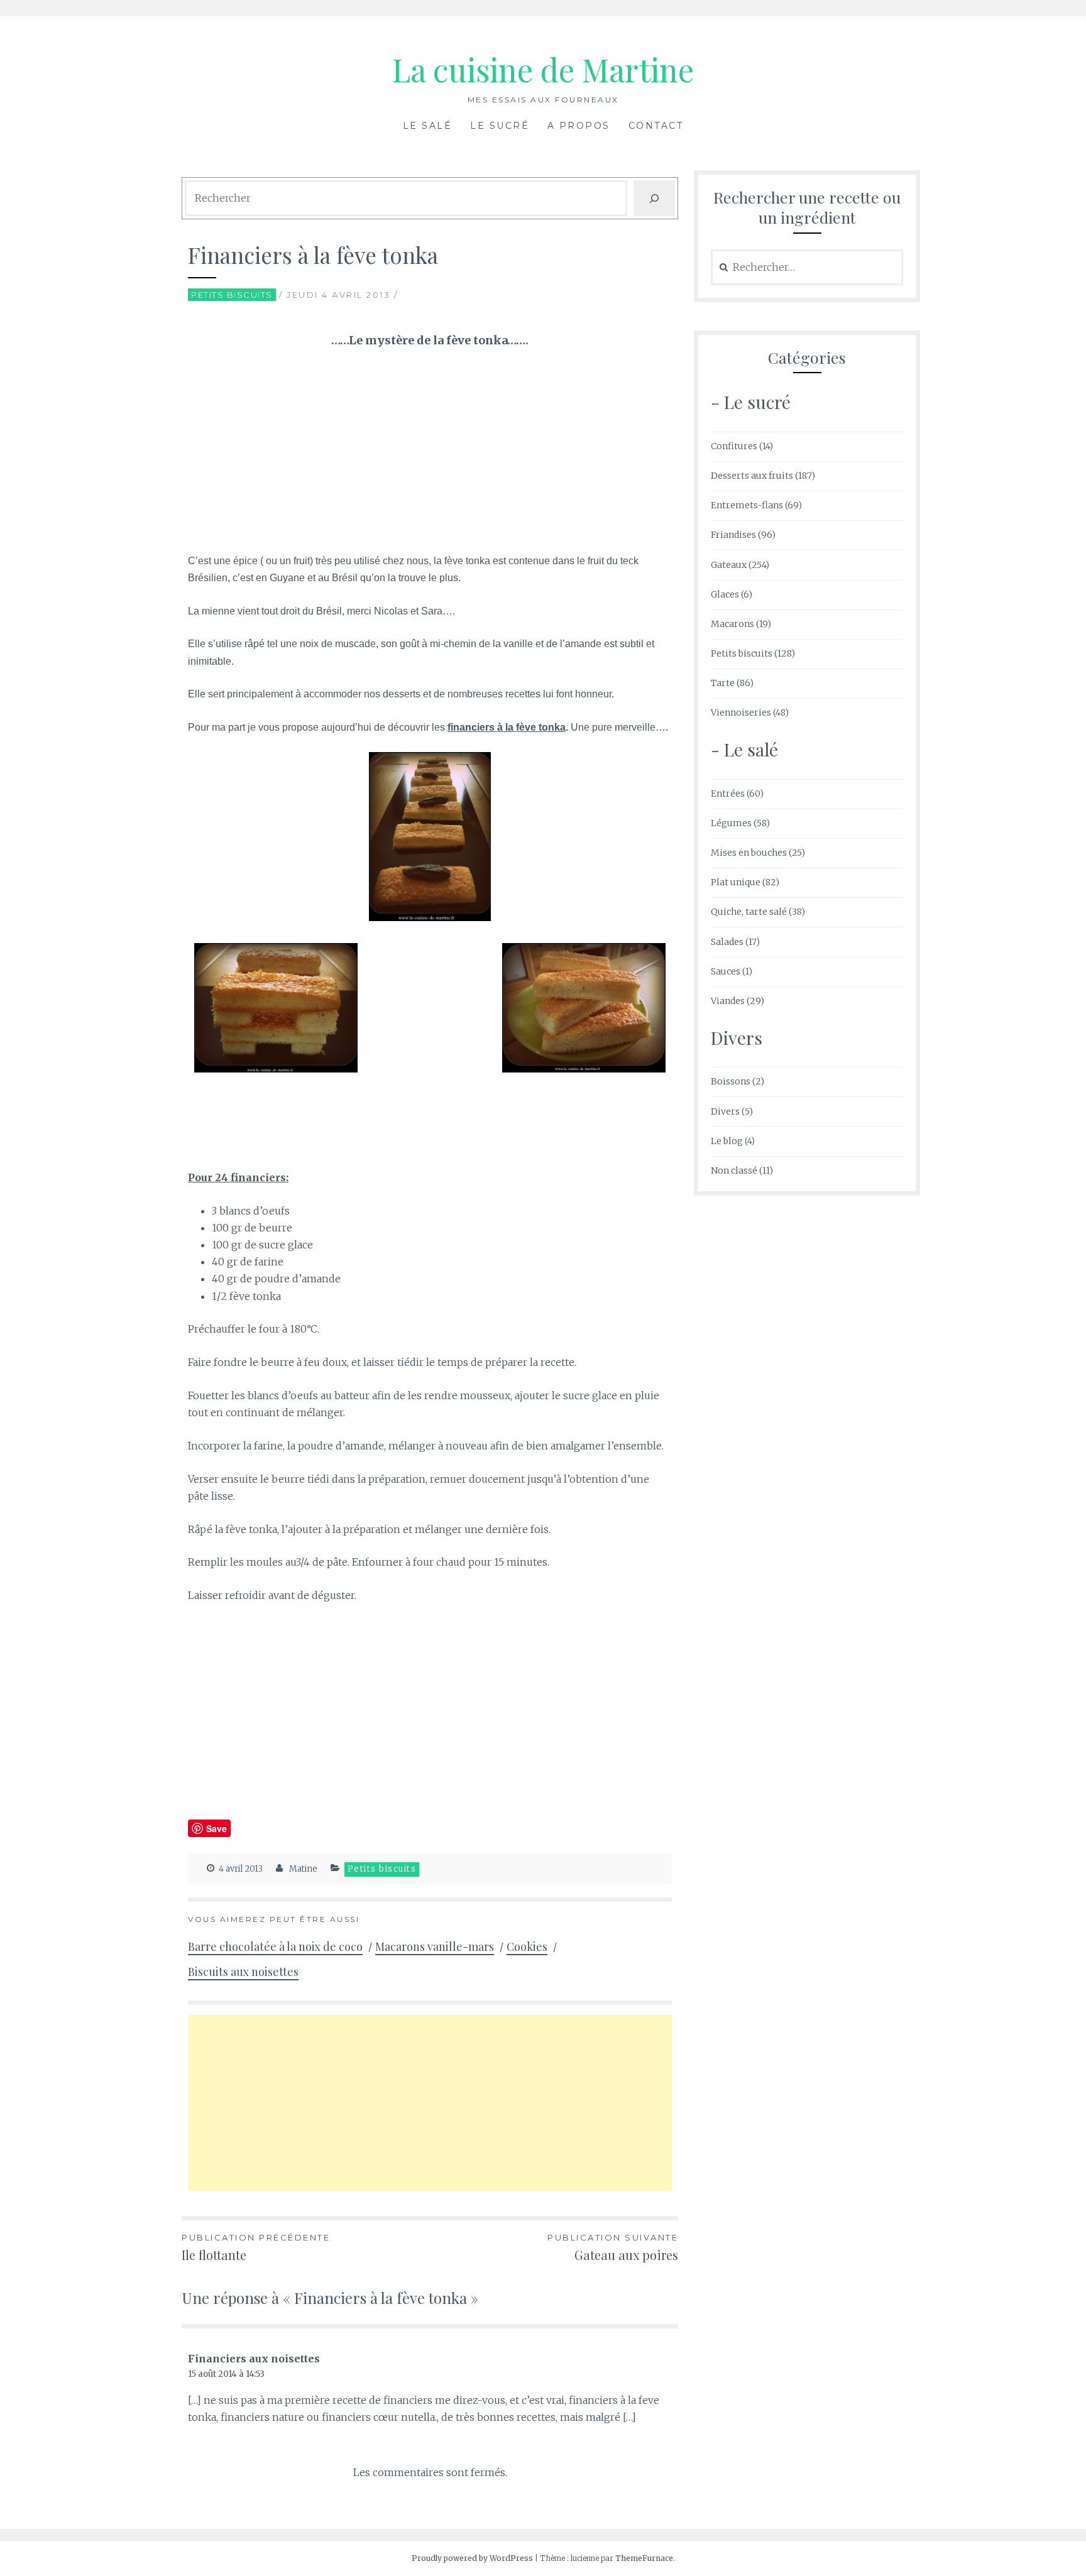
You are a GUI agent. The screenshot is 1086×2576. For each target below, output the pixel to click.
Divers (725, 1111)
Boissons (731, 1081)
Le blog (727, 1141)
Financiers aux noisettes (254, 2359)
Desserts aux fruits (752, 476)
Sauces (726, 971)
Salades (727, 942)
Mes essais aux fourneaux (543, 100)
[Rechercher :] (807, 268)
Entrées (728, 794)
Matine (303, 1869)
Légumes (731, 823)
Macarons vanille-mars (435, 1946)
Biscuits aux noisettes (243, 1972)
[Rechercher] (654, 198)
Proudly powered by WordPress (472, 2558)
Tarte (723, 683)
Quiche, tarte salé (749, 912)
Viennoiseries (741, 712)
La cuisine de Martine (543, 69)
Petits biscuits (232, 295)
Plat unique (736, 882)
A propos (579, 126)
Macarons (732, 624)
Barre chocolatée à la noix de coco (275, 1946)
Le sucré (500, 126)
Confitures (734, 446)
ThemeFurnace (644, 2558)
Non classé (734, 1171)
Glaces (725, 594)
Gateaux (729, 565)
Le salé (428, 126)
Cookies (527, 1946)
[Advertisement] (430, 454)
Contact (656, 126)
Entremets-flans (747, 505)
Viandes (728, 1001)
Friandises (733, 535)
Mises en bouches (749, 853)
